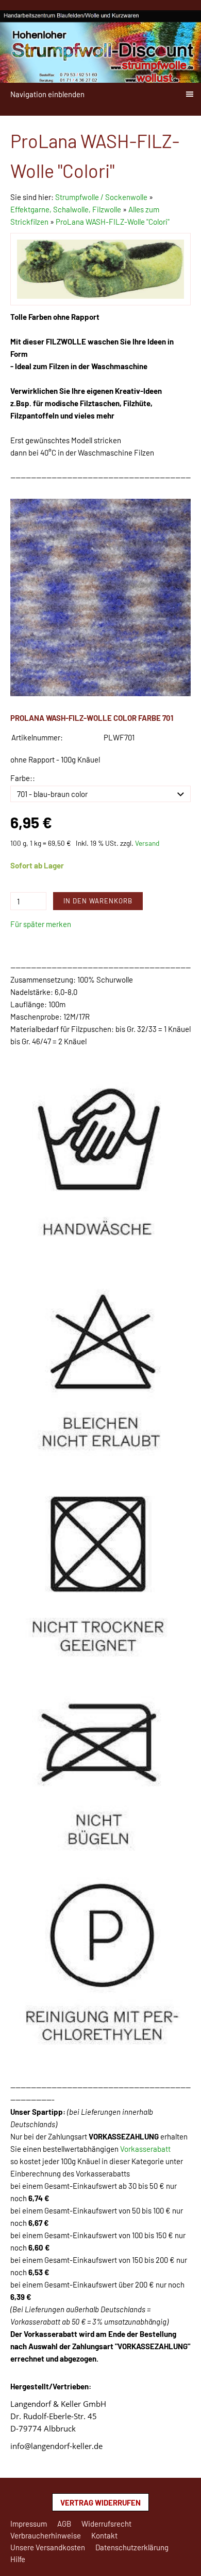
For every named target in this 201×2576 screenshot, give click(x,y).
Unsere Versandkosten (48, 2547)
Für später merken (41, 924)
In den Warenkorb (98, 901)
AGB (64, 2524)
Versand (147, 843)
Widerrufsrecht (106, 2524)
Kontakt (104, 2535)
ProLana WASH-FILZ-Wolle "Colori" (113, 222)
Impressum (29, 2524)
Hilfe (18, 2559)
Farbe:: (23, 778)
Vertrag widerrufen (100, 2502)
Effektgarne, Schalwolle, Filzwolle (66, 209)
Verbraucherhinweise (46, 2535)
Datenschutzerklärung (132, 2547)
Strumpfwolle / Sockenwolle (102, 197)
